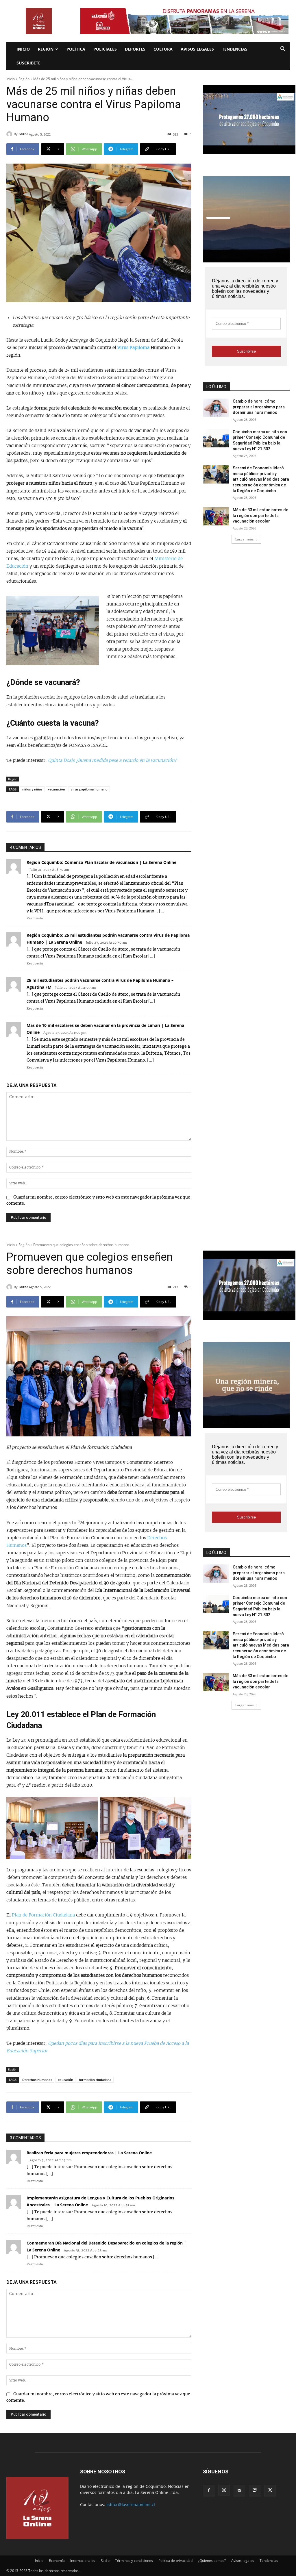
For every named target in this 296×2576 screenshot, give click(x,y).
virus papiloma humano (89, 789)
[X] (270, 2491)
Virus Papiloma (133, 348)
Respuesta (35, 918)
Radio (105, 2561)
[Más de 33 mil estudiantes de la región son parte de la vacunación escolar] (216, 516)
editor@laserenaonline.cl (131, 2504)
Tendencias (235, 49)
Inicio (23, 49)
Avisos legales (197, 49)
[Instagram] (224, 2490)
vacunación (57, 789)
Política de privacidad (175, 2561)
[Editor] (10, 134)
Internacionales (83, 2561)
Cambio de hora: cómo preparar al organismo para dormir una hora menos (259, 407)
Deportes (135, 49)
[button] (283, 50)
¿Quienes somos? (212, 2561)
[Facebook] (209, 2491)
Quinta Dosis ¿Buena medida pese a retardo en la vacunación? (112, 761)
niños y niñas (32, 789)
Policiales (105, 49)
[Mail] (239, 2491)
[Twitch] (255, 2491)
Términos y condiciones (134, 2561)
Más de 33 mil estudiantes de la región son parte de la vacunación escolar (260, 515)
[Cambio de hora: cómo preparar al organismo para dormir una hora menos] (216, 408)
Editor (23, 134)
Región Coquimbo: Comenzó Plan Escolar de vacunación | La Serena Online (101, 862)
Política (76, 49)
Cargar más (244, 539)
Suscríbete (28, 63)
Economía (57, 2561)
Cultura (163, 49)
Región (46, 49)
